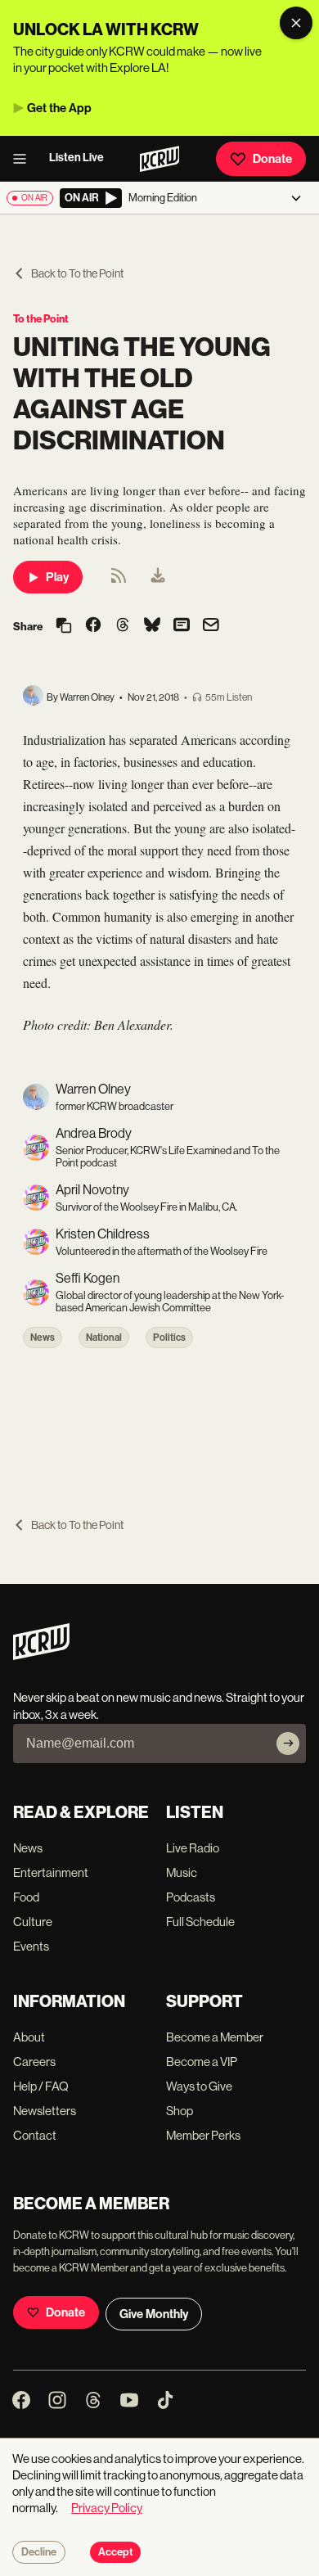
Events (31, 1946)
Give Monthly (154, 2314)
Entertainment (51, 1872)
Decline (39, 2552)
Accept (115, 2552)
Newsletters (45, 2111)
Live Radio (193, 1848)
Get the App (59, 108)
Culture (33, 1922)
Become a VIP (202, 2062)
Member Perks (203, 2135)
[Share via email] (211, 627)
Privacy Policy (107, 2508)
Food (26, 1897)
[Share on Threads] (123, 626)
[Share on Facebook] (93, 626)
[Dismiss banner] (296, 23)
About (29, 2037)
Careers (34, 2062)
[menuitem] (158, 577)
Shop (180, 2111)
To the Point (41, 319)
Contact (35, 2135)
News (43, 1338)
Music (182, 1872)
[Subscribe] (288, 1744)
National (104, 1338)
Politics (169, 1338)
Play (57, 577)
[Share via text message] (182, 626)
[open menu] (25, 159)
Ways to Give (199, 2086)
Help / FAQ (41, 2086)
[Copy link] (64, 627)
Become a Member (215, 2037)
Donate (272, 159)
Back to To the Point (77, 273)
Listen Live (76, 158)
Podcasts (191, 1897)
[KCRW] (41, 1656)
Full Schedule (200, 1922)
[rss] (119, 581)
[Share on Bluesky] (152, 626)
